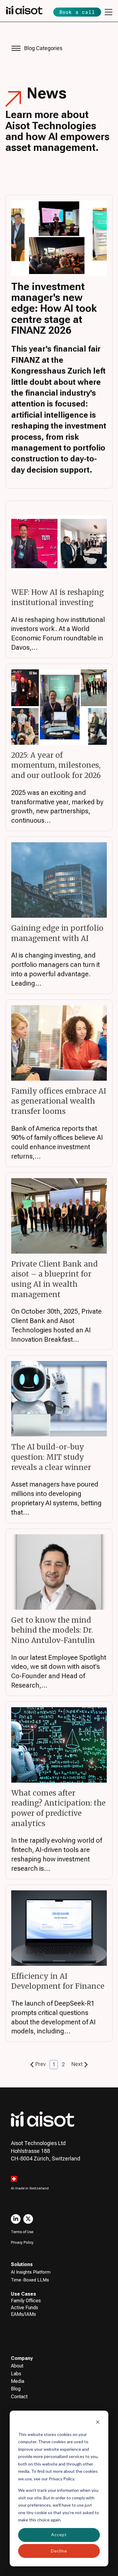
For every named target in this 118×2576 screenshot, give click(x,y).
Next (77, 2064)
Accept (59, 2535)
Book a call (77, 12)
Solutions (22, 2264)
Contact (19, 2397)
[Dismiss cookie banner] (98, 2423)
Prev (41, 2064)
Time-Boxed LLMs (30, 2280)
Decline (59, 2551)
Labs (16, 2374)
